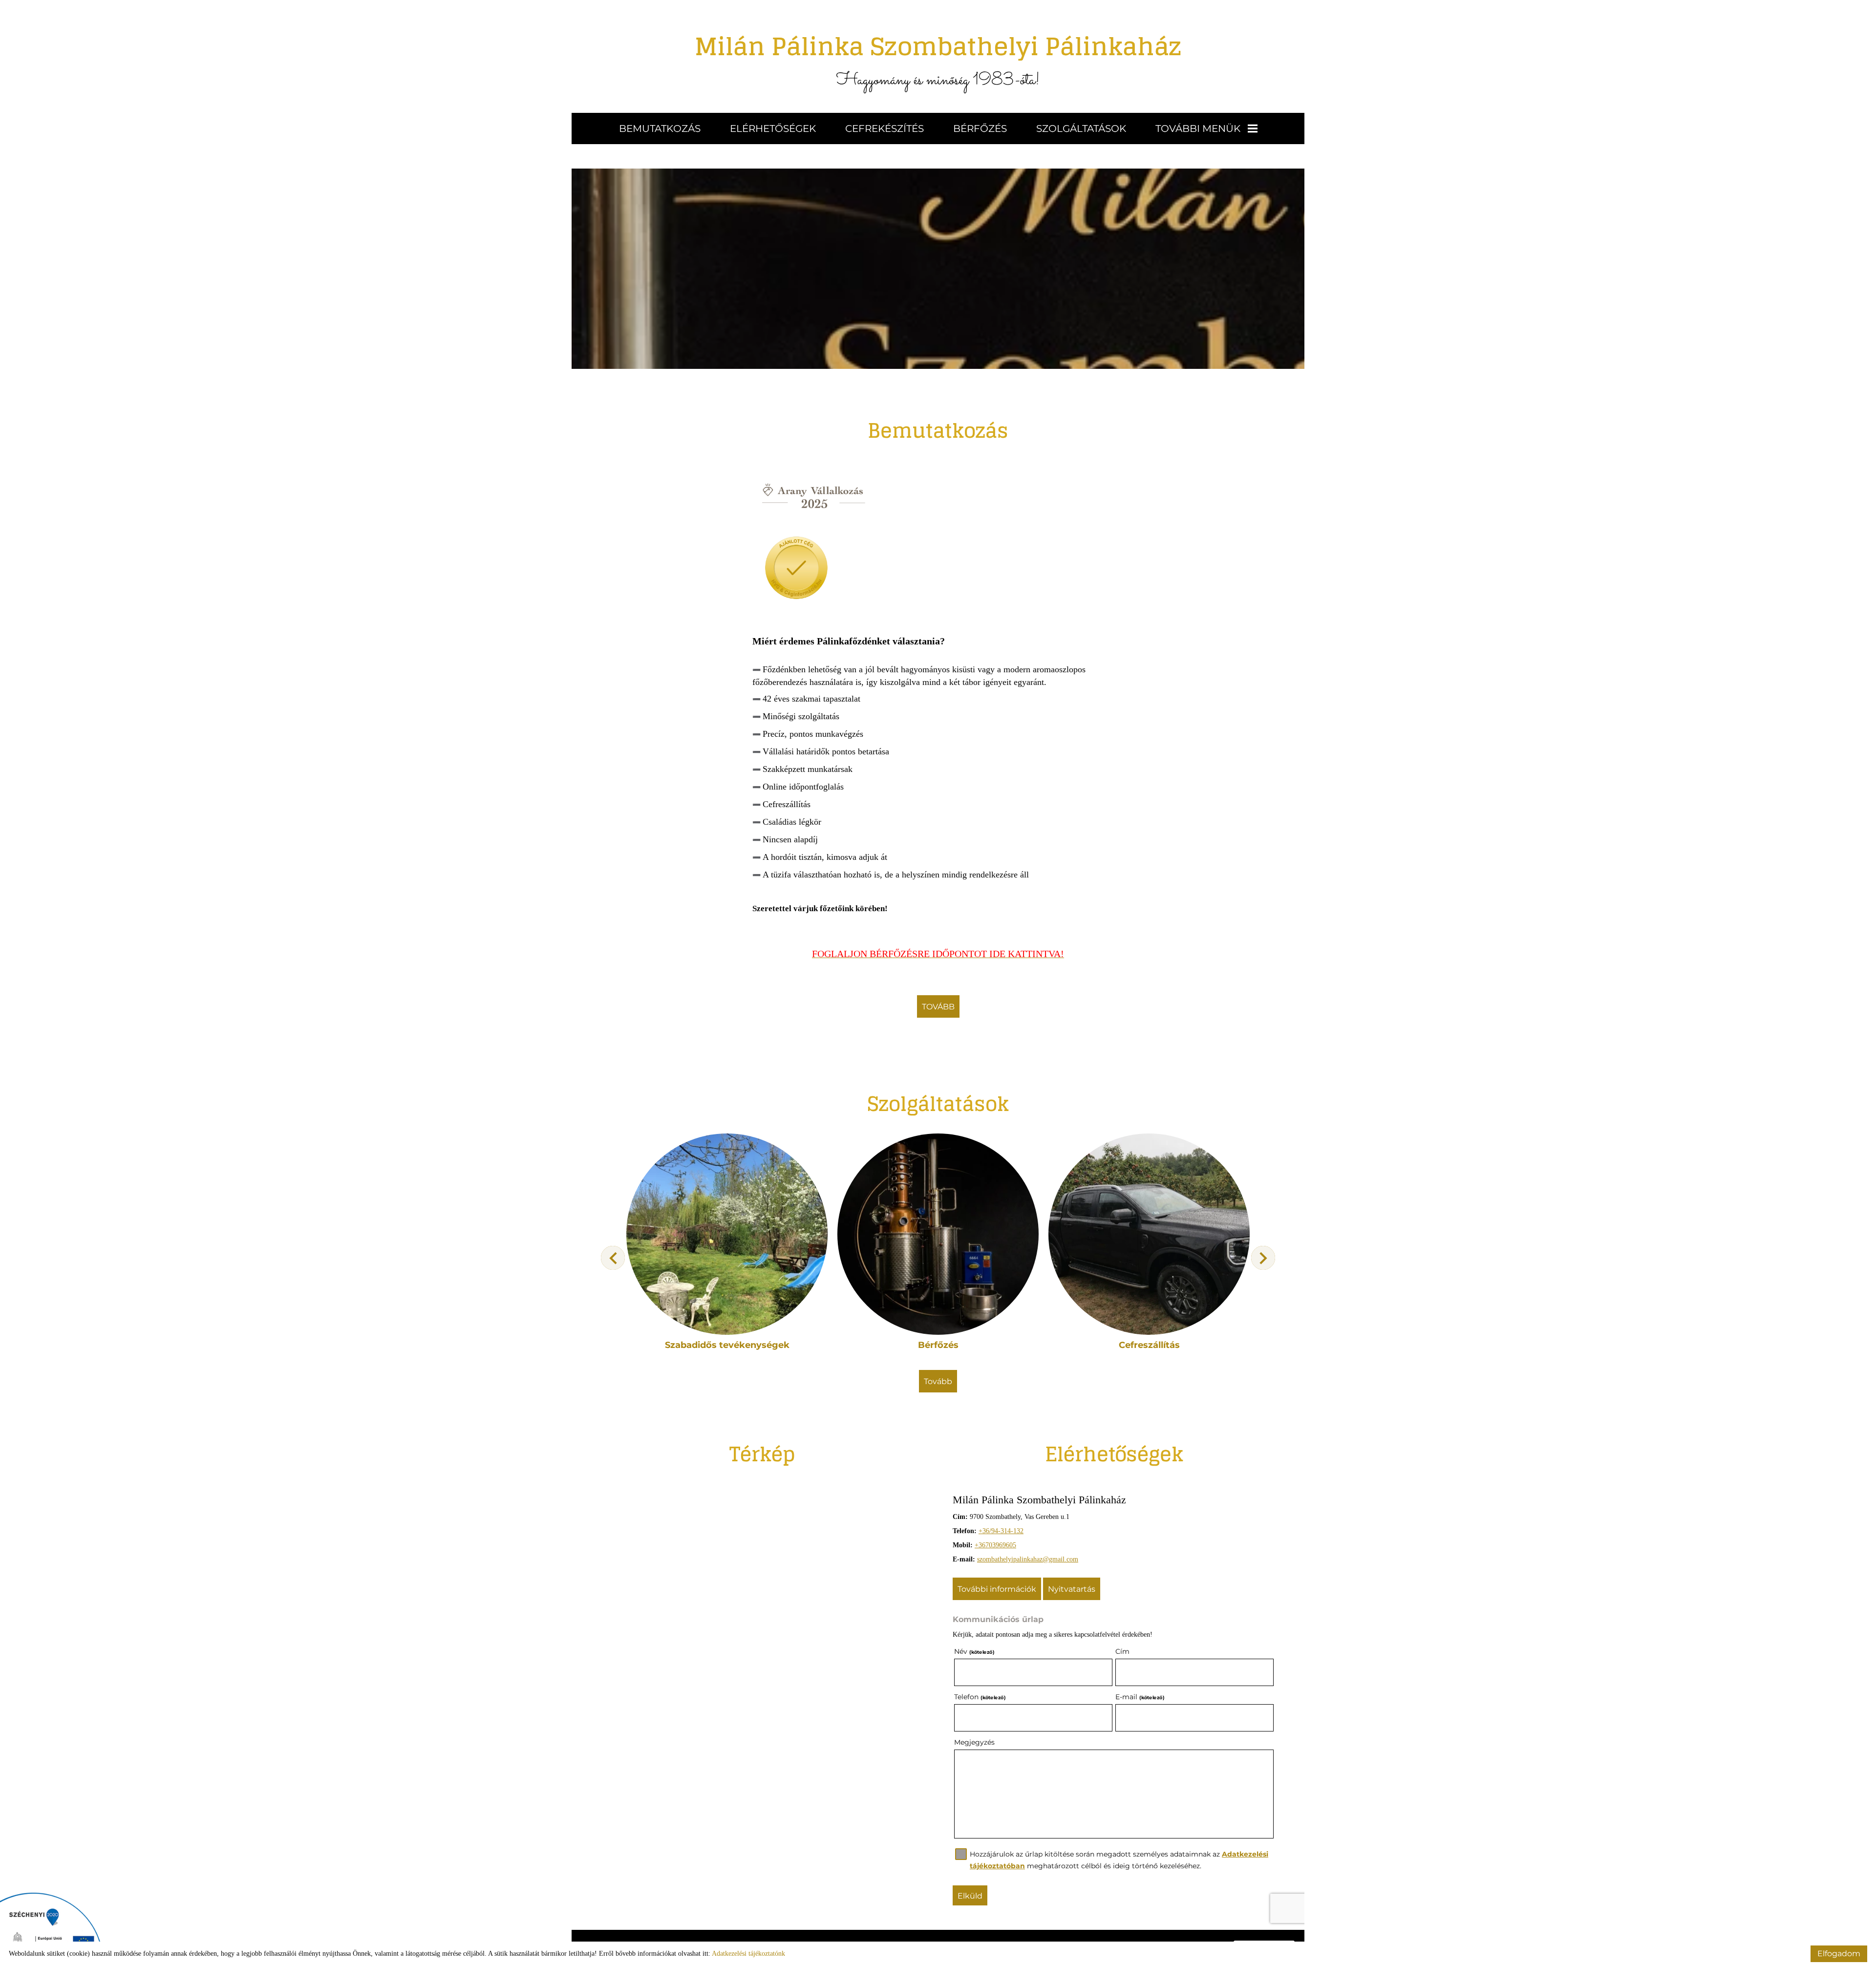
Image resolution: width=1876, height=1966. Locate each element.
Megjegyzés (974, 1742)
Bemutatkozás (660, 128)
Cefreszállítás (1149, 1345)
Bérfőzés (980, 128)
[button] (1263, 1258)
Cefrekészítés (885, 128)
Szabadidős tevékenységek (727, 1345)
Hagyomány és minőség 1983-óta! (938, 59)
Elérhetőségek (773, 128)
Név (974, 1651)
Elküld (970, 1896)
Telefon (980, 1697)
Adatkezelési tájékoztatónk (748, 1954)
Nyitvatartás (1072, 1589)
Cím (1122, 1651)
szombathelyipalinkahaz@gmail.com (1028, 1559)
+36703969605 (995, 1545)
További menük (1198, 128)
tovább (938, 1007)
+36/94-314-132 (1001, 1531)
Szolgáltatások (1081, 128)
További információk (997, 1589)
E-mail (1140, 1697)
